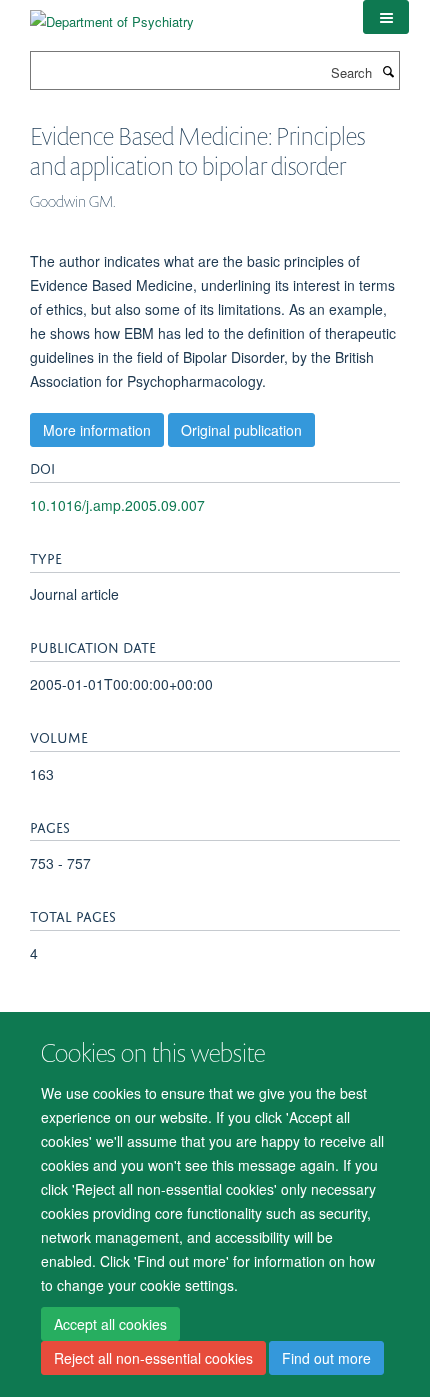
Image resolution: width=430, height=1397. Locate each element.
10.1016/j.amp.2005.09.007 (117, 505)
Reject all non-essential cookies (153, 1358)
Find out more (326, 1358)
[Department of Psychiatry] (112, 14)
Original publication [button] (241, 430)
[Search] (388, 71)
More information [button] (97, 430)
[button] (386, 17)
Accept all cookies (110, 1324)
